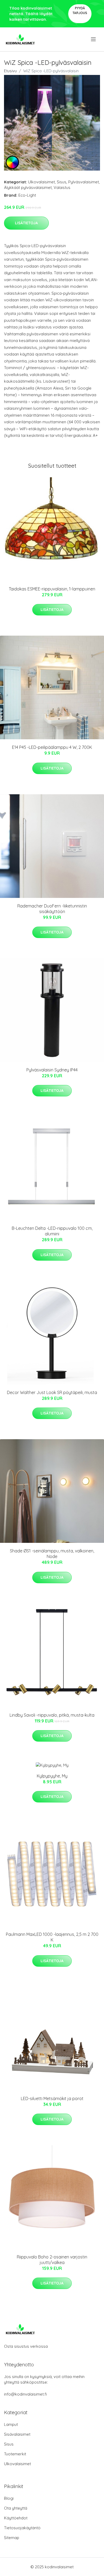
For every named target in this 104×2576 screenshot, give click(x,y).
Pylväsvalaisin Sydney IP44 (52, 1070)
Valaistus (62, 187)
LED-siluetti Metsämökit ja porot (52, 2098)
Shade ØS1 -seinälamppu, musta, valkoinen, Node (52, 1554)
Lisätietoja (26, 223)
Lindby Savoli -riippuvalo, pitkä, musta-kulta (52, 1715)
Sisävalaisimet (17, 2434)
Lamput (11, 2424)
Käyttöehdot (16, 2518)
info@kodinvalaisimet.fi (25, 2394)
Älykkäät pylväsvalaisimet (28, 187)
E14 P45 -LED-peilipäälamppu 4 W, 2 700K (52, 747)
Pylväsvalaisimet (84, 182)
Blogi (9, 2498)
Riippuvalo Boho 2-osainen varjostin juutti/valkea (52, 2260)
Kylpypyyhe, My (52, 1776)
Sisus (62, 182)
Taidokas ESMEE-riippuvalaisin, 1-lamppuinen (52, 589)
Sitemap (12, 2538)
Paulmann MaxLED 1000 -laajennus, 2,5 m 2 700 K (52, 1937)
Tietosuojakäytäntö (22, 2528)
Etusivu (10, 71)
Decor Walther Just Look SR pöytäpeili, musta (52, 1392)
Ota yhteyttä (16, 2508)
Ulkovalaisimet (41, 182)
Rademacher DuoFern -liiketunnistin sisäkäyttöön (52, 909)
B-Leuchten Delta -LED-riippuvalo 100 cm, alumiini (52, 1231)
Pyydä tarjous (80, 10)
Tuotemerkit (15, 2454)
